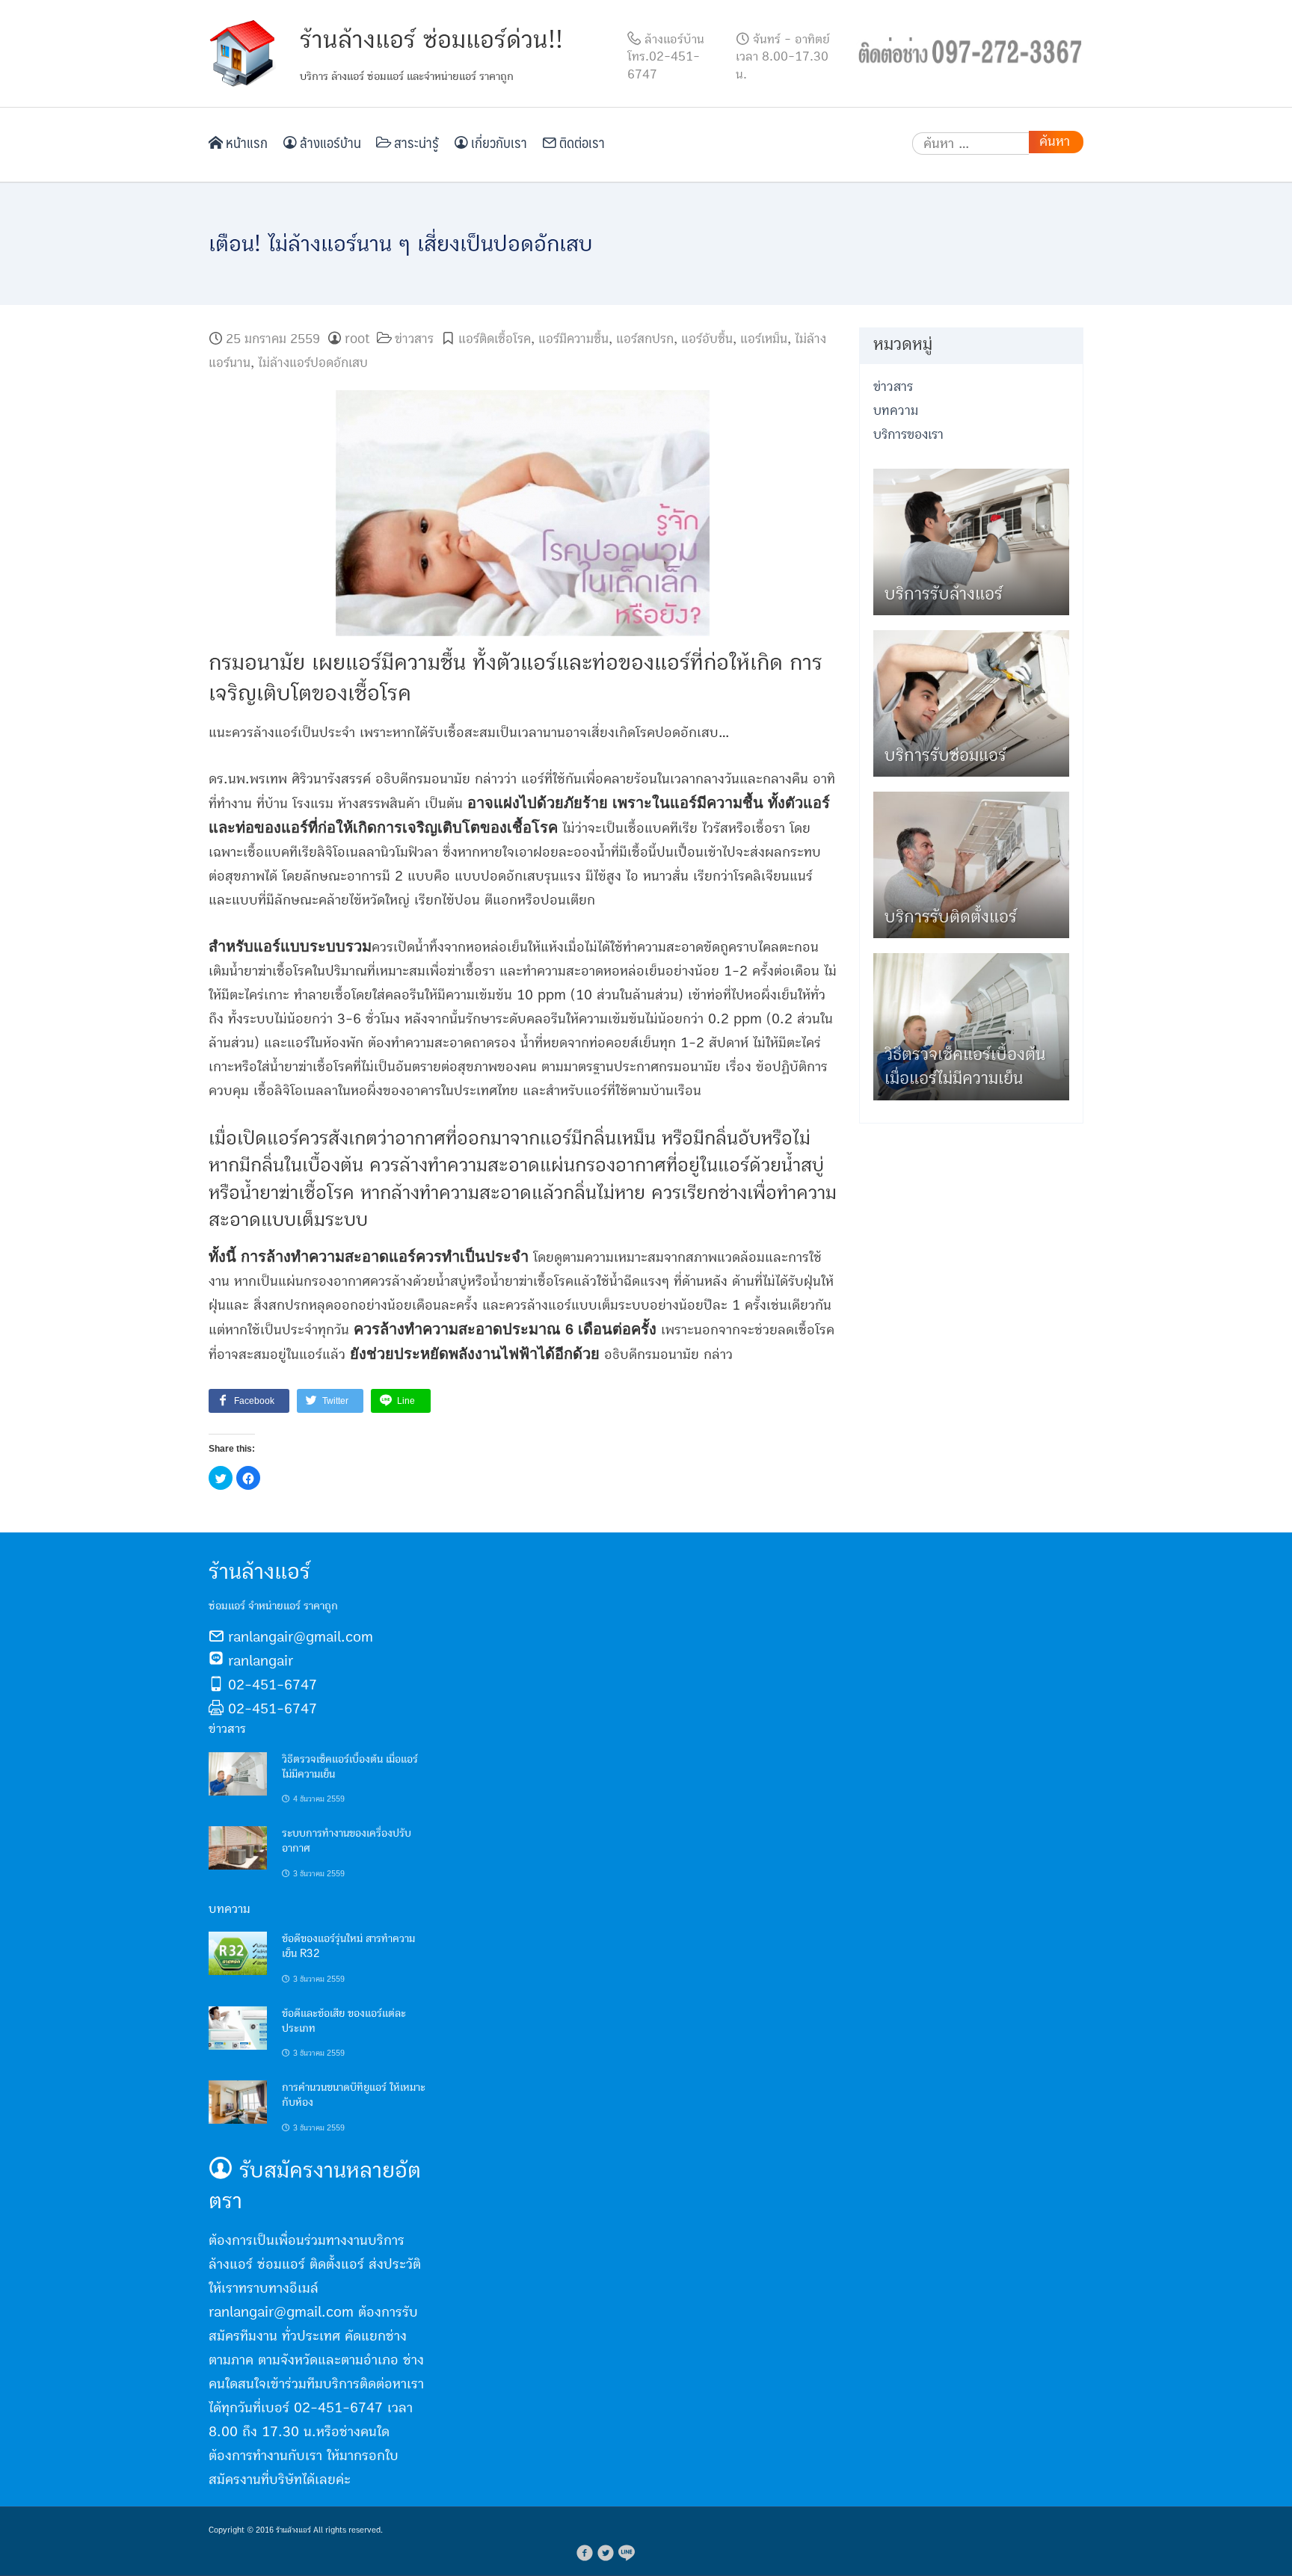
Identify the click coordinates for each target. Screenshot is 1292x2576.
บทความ (896, 411)
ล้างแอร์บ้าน (329, 142)
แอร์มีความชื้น (573, 339)
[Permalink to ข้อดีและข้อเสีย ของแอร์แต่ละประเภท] (238, 2027)
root (357, 339)
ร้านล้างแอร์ (293, 2530)
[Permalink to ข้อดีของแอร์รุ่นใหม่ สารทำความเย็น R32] (238, 1953)
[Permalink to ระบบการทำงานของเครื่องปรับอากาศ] (238, 1847)
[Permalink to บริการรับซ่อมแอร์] (971, 703)
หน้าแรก (245, 142)
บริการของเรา (908, 435)
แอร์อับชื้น (707, 339)
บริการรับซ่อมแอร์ (945, 755)
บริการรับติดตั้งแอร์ (951, 917)
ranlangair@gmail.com (301, 1637)
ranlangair (261, 1661)
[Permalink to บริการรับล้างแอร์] (971, 542)
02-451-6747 (273, 1685)
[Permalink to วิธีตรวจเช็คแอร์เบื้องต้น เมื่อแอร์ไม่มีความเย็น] (238, 1773)
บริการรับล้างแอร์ (944, 594)
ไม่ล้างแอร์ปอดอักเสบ (313, 363)
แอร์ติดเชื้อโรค (495, 339)
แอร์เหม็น (764, 339)
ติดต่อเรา (581, 142)
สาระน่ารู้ (415, 142)
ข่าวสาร (414, 339)
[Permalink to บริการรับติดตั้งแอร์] (971, 865)
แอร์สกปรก (645, 339)
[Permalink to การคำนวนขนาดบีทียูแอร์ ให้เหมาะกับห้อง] (238, 2101)
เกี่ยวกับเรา (498, 142)
